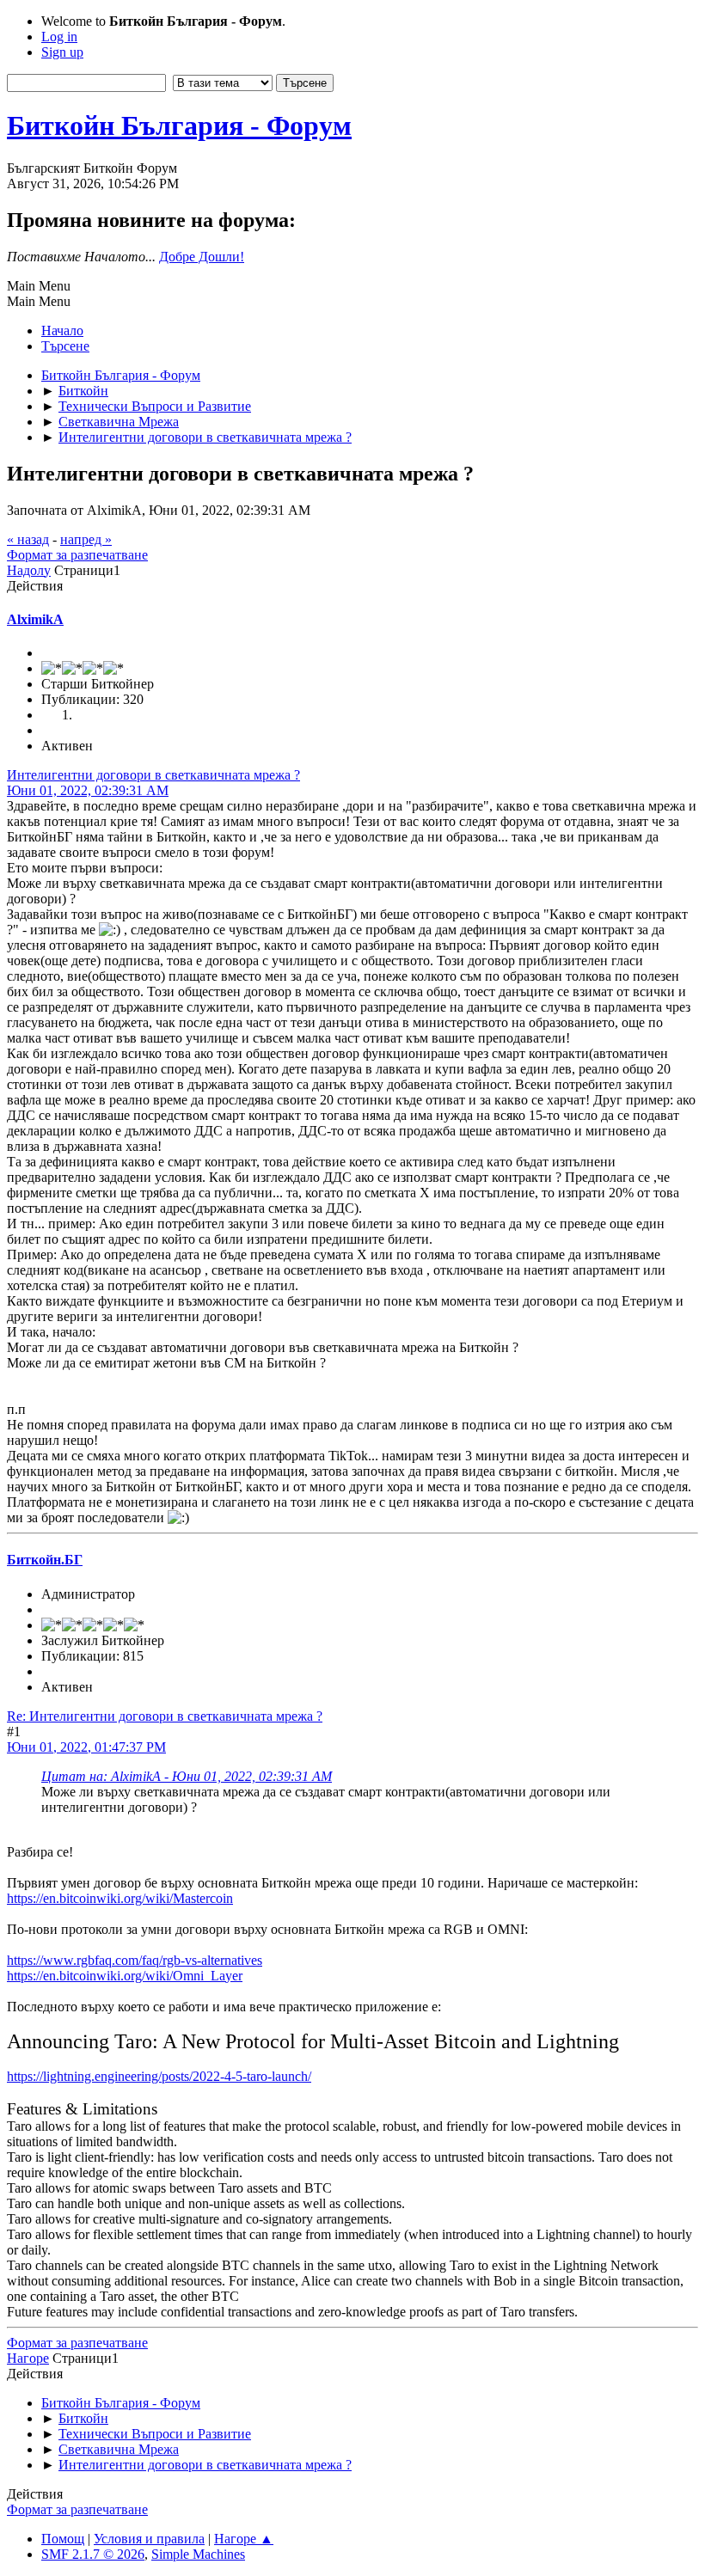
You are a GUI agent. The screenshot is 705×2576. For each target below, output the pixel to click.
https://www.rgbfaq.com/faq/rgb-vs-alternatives (135, 1960)
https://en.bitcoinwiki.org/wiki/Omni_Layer (125, 1976)
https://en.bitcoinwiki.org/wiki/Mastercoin (120, 1898)
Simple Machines (198, 2554)
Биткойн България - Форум (179, 125)
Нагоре (28, 2358)
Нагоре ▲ (244, 2539)
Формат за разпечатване (77, 555)
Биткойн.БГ (45, 1560)
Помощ (63, 2539)
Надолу (29, 570)
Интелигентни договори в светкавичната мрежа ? (153, 775)
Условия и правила (149, 2539)
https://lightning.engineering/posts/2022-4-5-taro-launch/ (159, 2076)
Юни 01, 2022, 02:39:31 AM (88, 790)
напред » (86, 539)
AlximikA (35, 619)
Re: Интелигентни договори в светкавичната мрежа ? (165, 1716)
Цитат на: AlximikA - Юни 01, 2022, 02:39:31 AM (187, 1776)
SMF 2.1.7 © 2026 (93, 2554)
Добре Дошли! (202, 257)
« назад (28, 539)
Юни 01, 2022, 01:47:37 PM (86, 1747)
